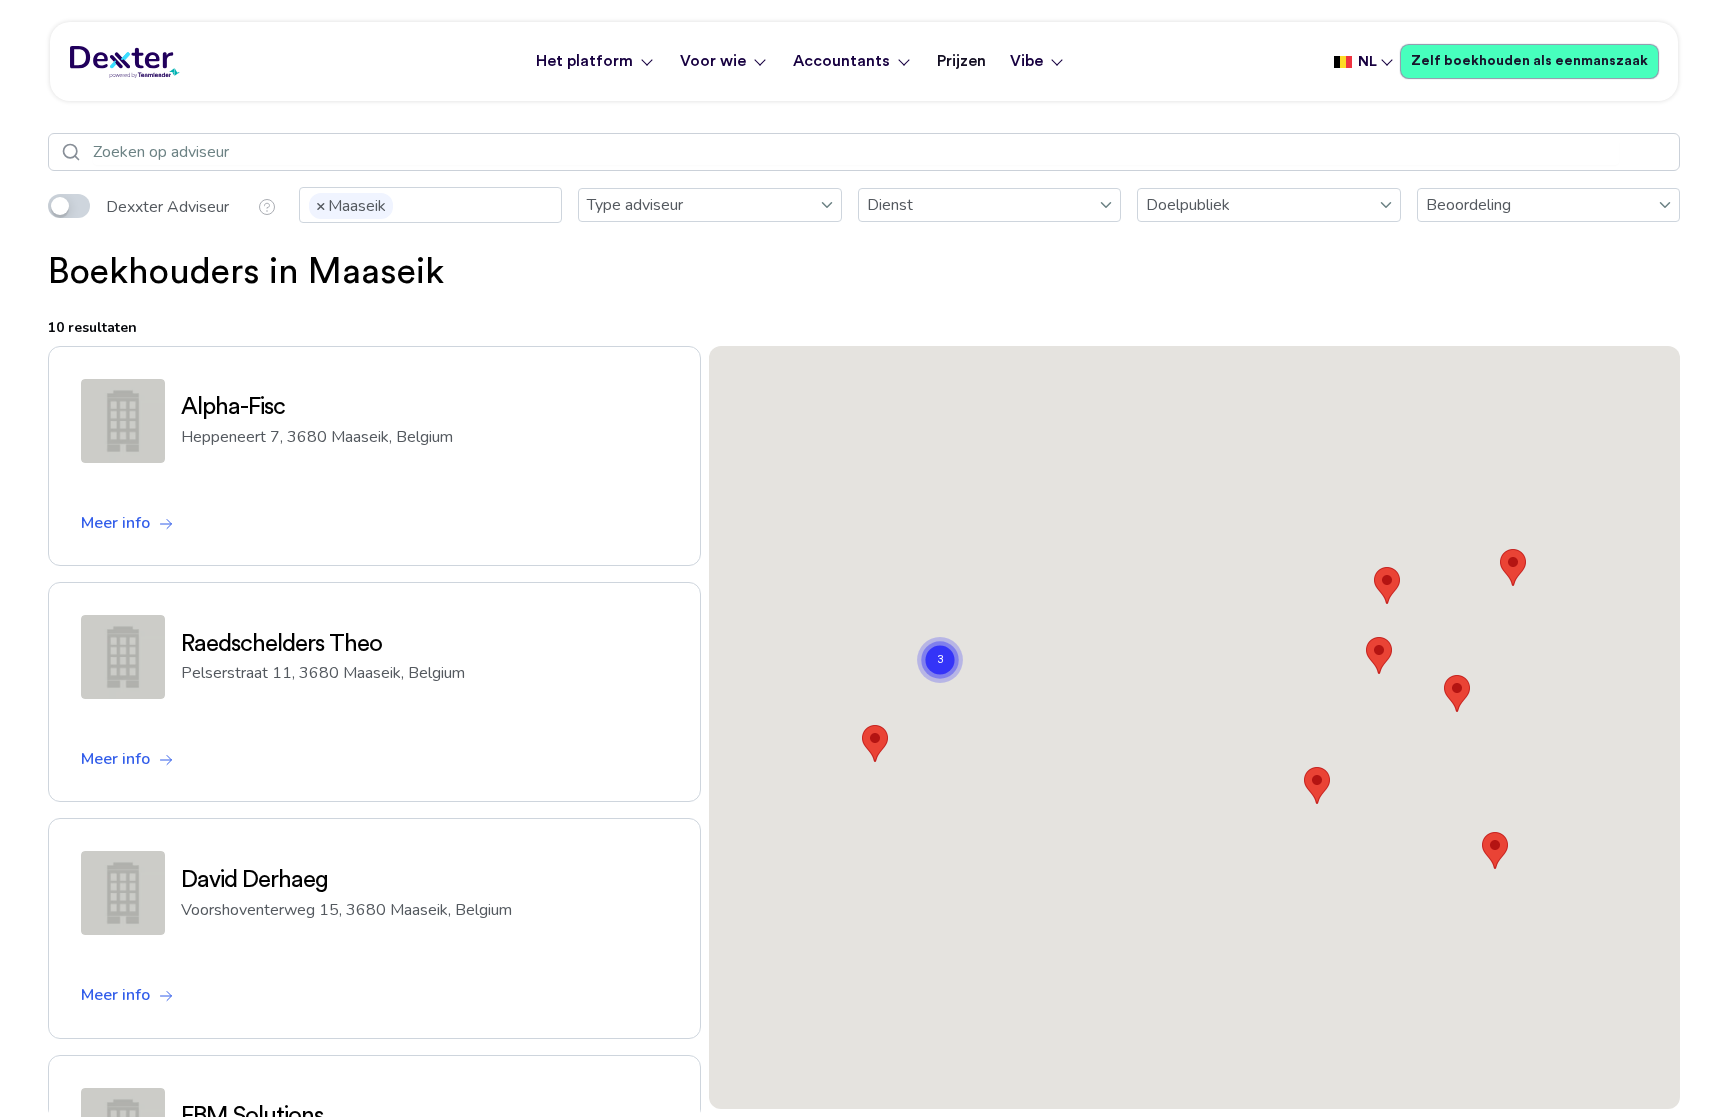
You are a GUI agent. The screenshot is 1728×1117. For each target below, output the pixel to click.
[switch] (69, 206)
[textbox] (404, 204)
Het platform (584, 61)
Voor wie (713, 61)
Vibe (1026, 61)
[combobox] (430, 205)
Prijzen (961, 61)
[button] (1495, 850)
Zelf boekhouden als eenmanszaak (1529, 61)
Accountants (841, 61)
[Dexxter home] (125, 62)
